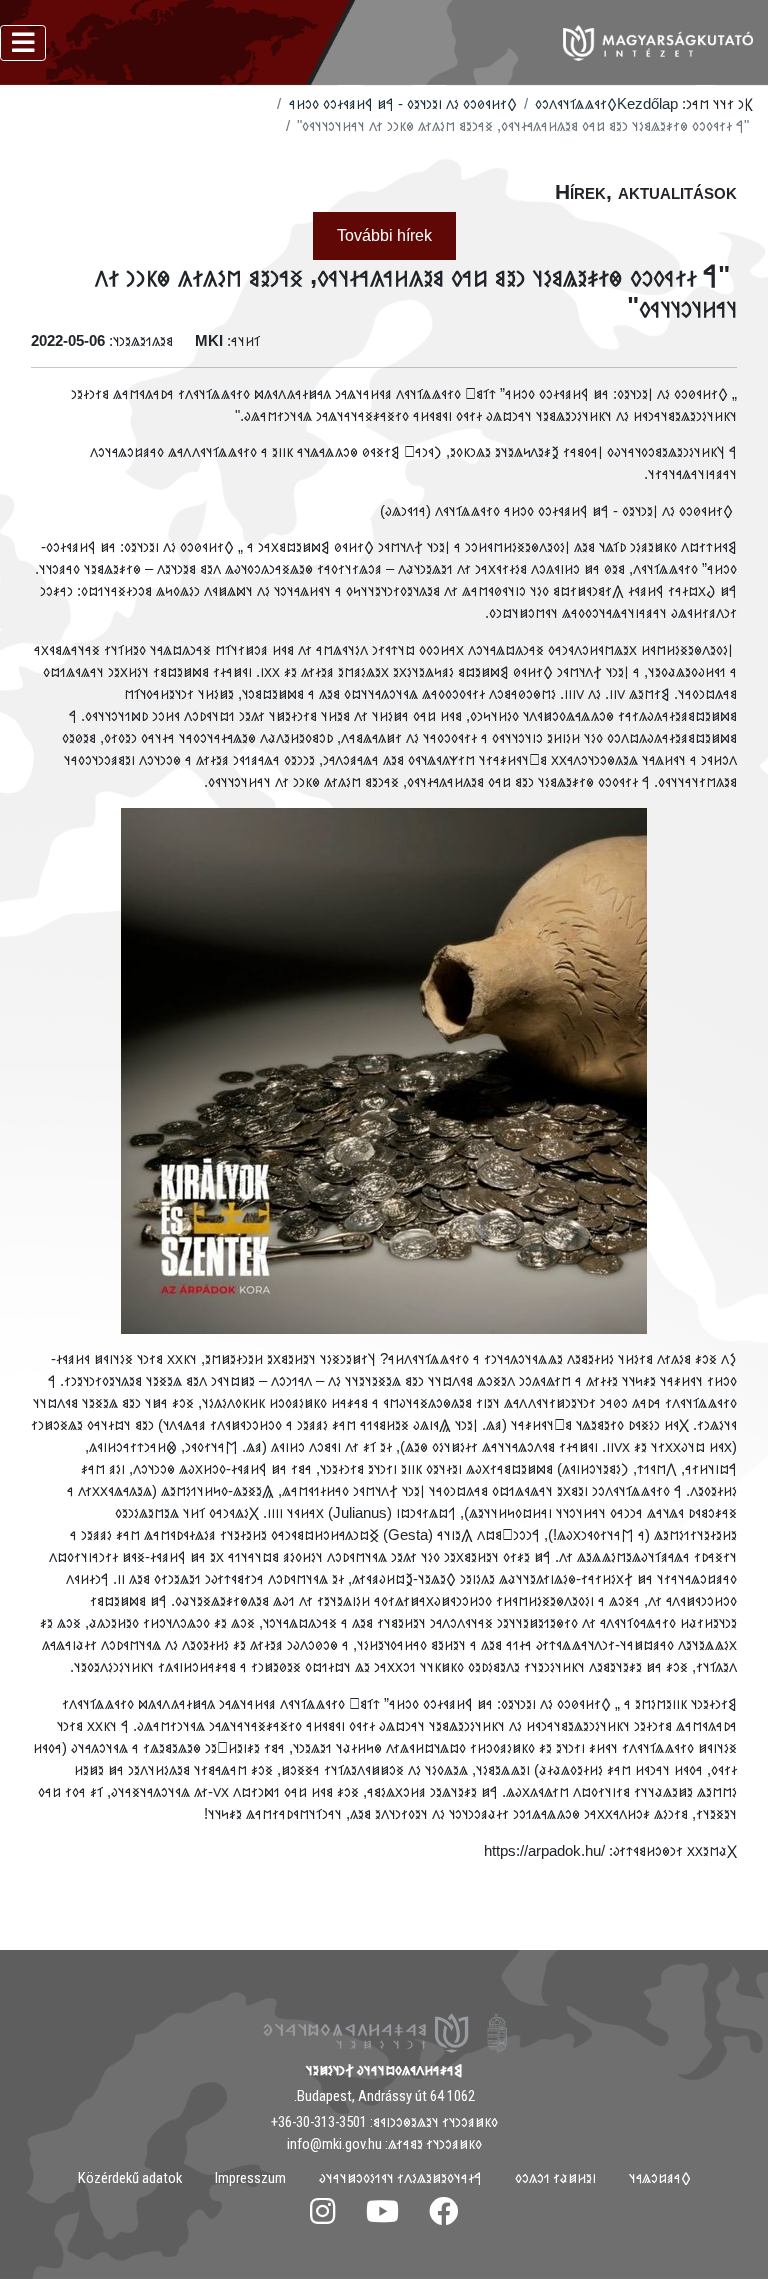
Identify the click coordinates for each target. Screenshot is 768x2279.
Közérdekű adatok (130, 2178)
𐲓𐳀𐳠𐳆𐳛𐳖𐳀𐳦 (660, 2178)
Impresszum (250, 2178)
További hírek (384, 235)
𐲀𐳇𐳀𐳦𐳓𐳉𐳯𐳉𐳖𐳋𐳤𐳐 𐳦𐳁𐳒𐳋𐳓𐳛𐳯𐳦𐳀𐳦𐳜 (400, 2178)
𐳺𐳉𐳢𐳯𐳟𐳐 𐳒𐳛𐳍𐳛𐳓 (555, 2178)
